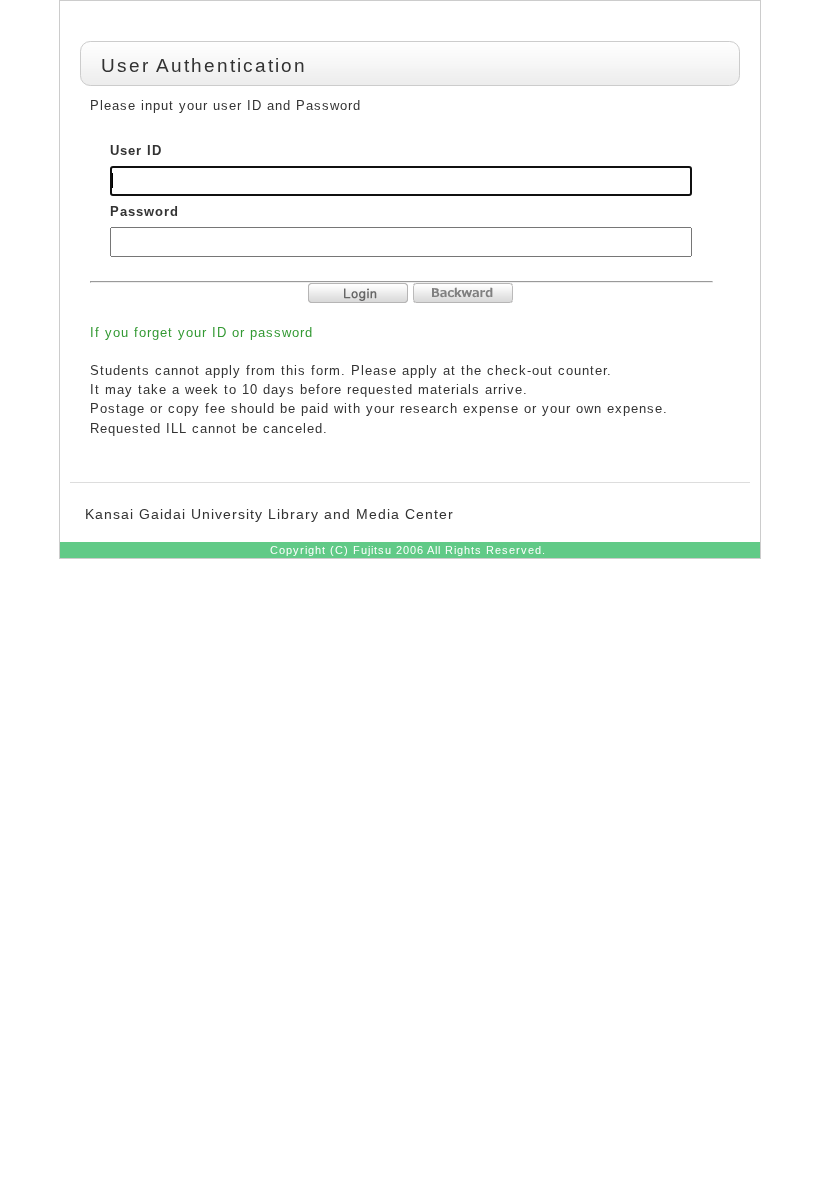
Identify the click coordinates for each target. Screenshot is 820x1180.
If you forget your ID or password (201, 332)
